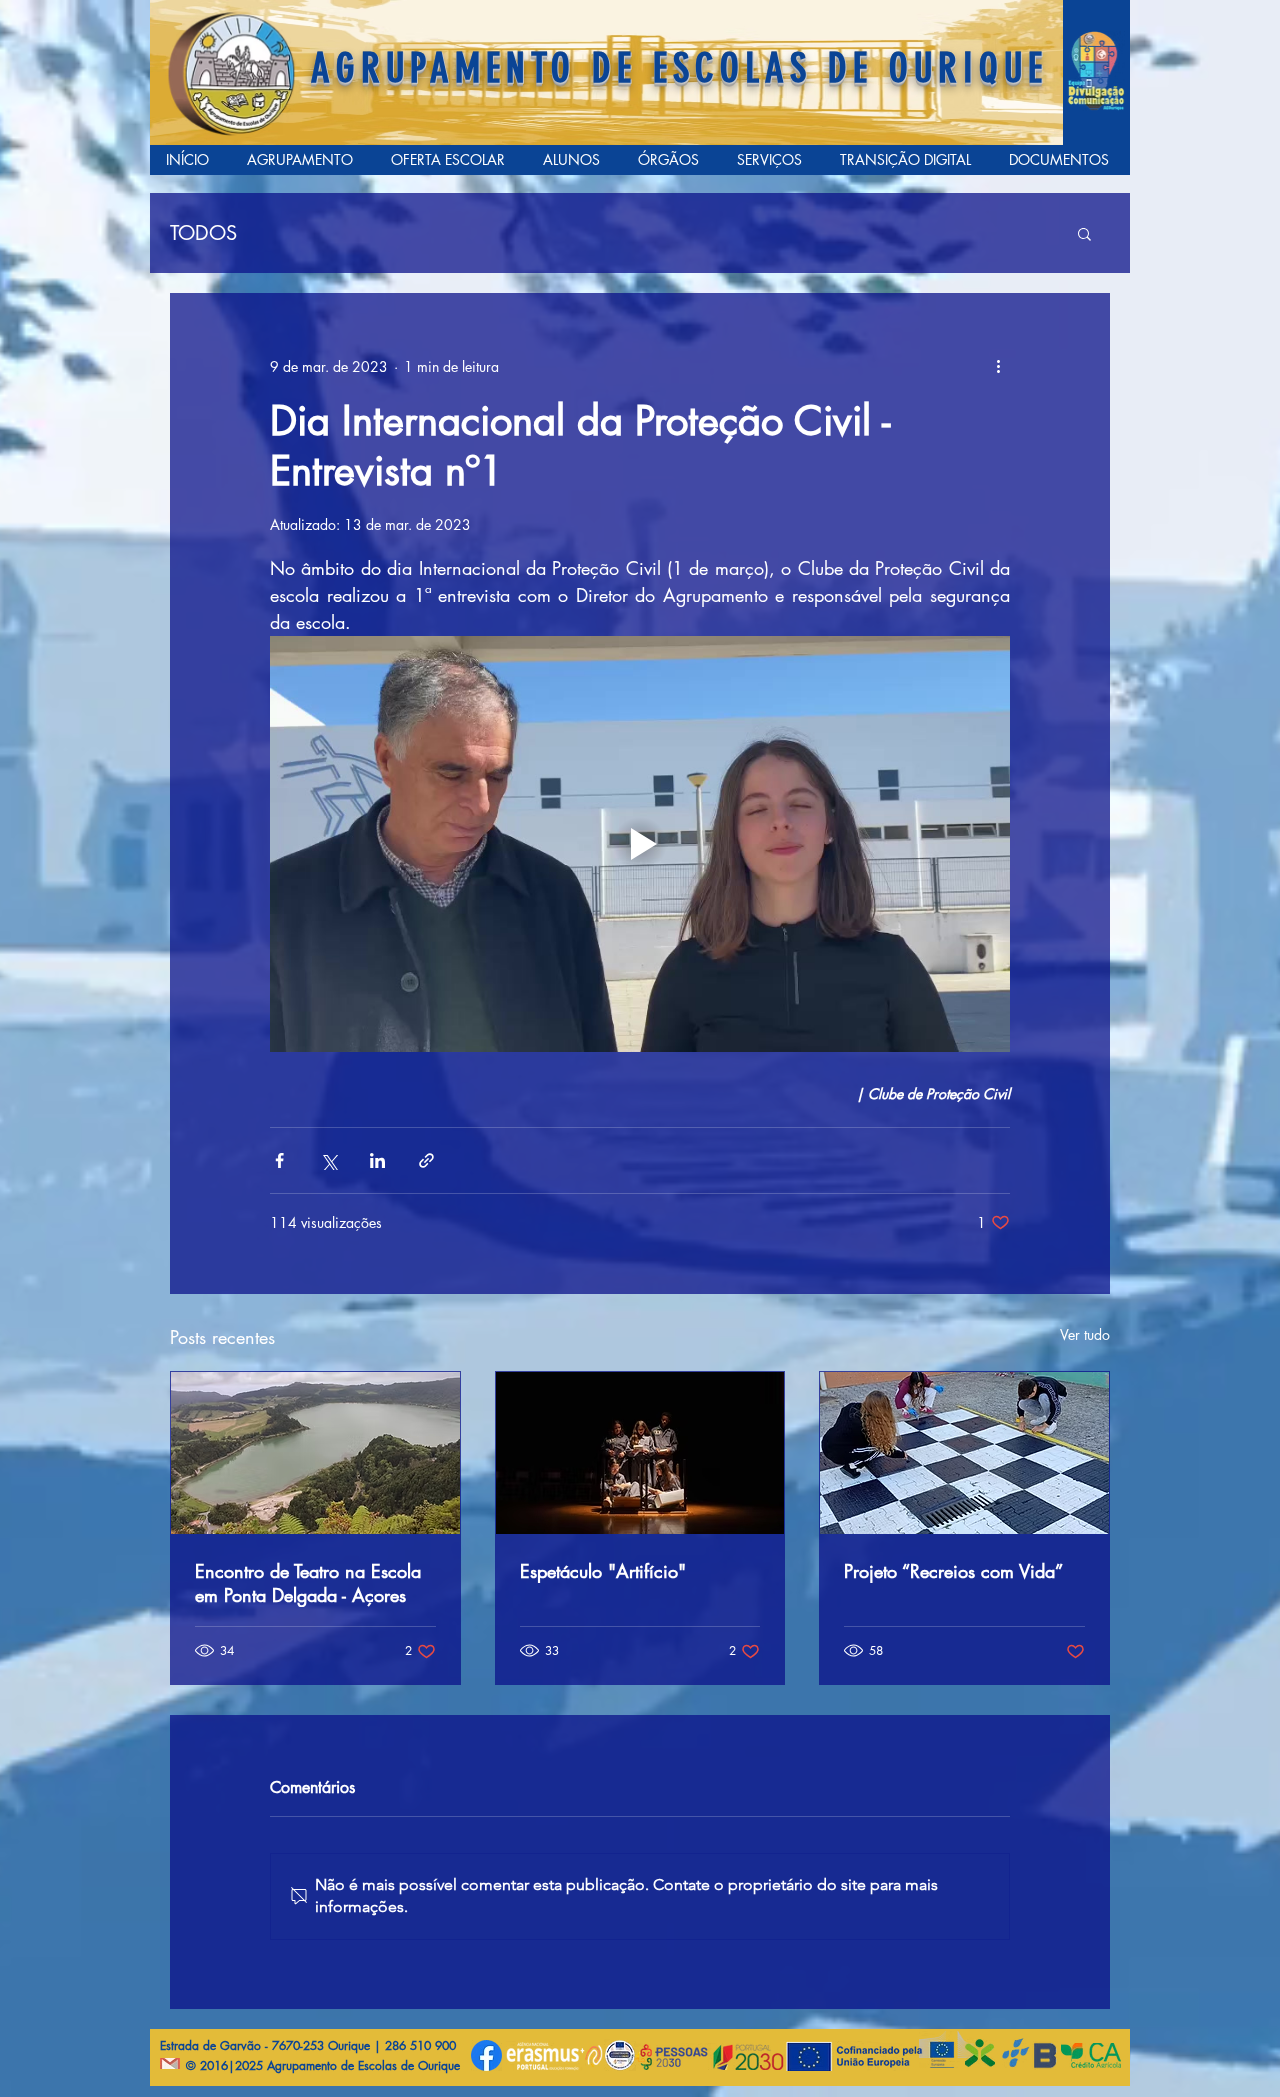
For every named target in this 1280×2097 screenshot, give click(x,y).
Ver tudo (1085, 1334)
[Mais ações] (998, 366)
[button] (1084, 233)
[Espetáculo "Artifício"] (640, 1453)
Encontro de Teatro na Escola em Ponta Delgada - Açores (308, 1583)
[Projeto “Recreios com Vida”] (964, 1453)
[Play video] (640, 844)
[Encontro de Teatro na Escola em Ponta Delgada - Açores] (315, 1453)
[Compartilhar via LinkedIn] (377, 1160)
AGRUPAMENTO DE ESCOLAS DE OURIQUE (679, 68)
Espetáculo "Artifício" (603, 1571)
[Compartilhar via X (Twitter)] (328, 1160)
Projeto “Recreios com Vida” (953, 1571)
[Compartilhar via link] (426, 1160)
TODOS (203, 233)
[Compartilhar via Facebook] (279, 1160)
